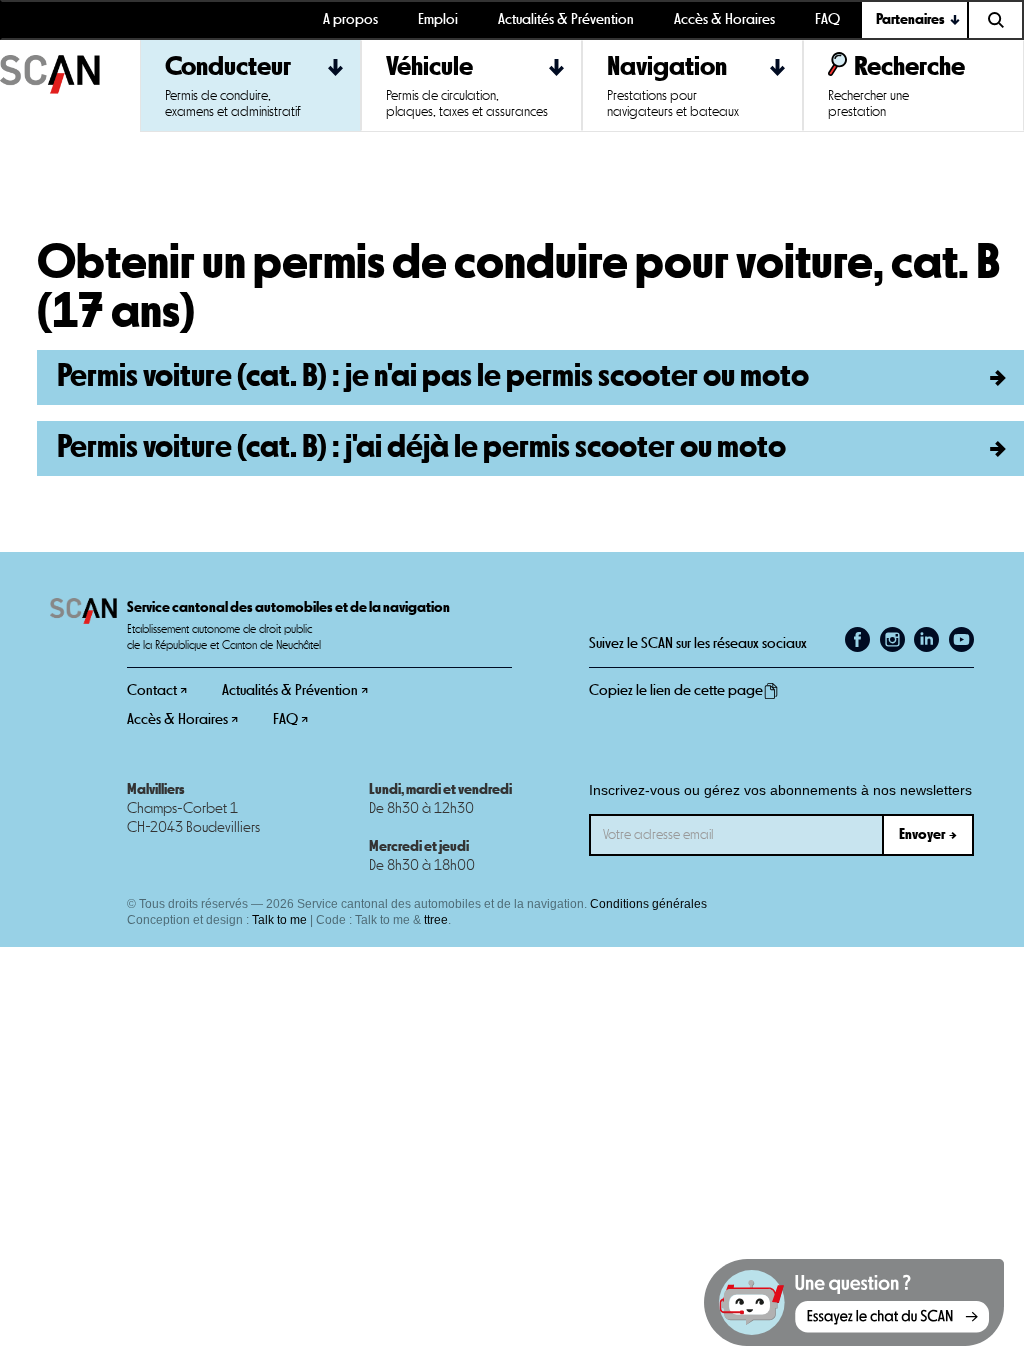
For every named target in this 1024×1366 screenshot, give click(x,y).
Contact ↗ (157, 690)
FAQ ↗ (290, 719)
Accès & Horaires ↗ (182, 719)
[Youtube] (961, 639)
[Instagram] (892, 639)
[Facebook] (857, 639)
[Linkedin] (926, 639)
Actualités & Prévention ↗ (295, 690)
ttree (436, 920)
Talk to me (279, 920)
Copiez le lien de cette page (676, 690)
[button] (915, 20)
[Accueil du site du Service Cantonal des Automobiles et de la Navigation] (70, 86)
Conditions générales (648, 904)
